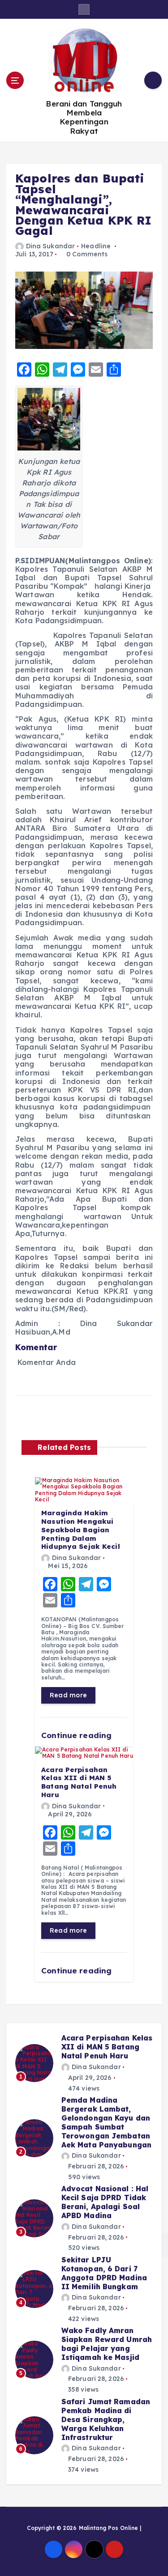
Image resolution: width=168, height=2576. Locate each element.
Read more (68, 1695)
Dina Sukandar (50, 246)
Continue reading (78, 1735)
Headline (96, 246)
